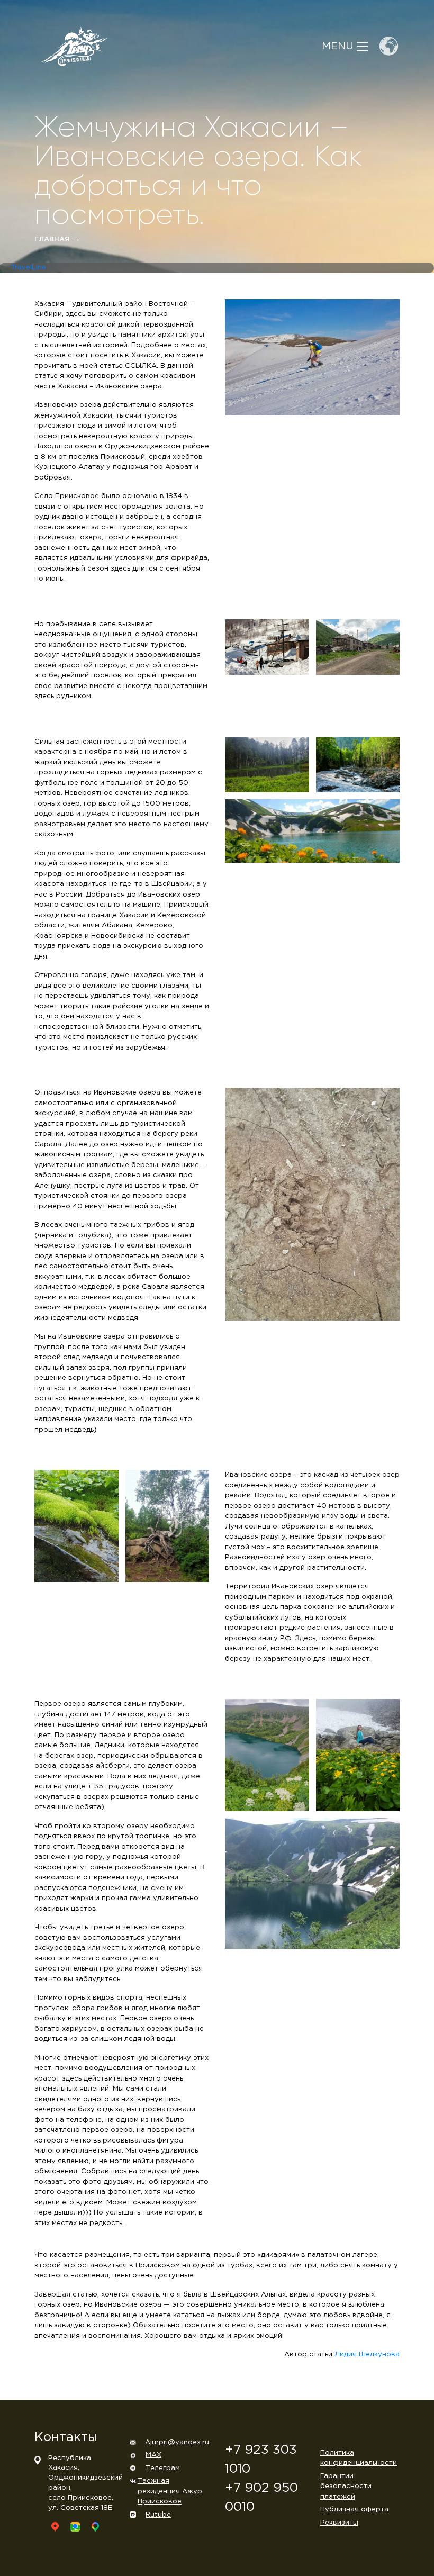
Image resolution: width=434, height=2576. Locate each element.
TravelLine (28, 268)
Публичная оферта (354, 2510)
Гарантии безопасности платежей (346, 2487)
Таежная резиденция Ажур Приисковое (170, 2491)
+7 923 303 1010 (261, 2460)
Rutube (158, 2515)
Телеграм (163, 2468)
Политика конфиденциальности (359, 2458)
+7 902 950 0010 (261, 2498)
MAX (153, 2455)
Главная (57, 239)
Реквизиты (339, 2523)
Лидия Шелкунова (367, 2354)
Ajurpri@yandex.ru (177, 2442)
